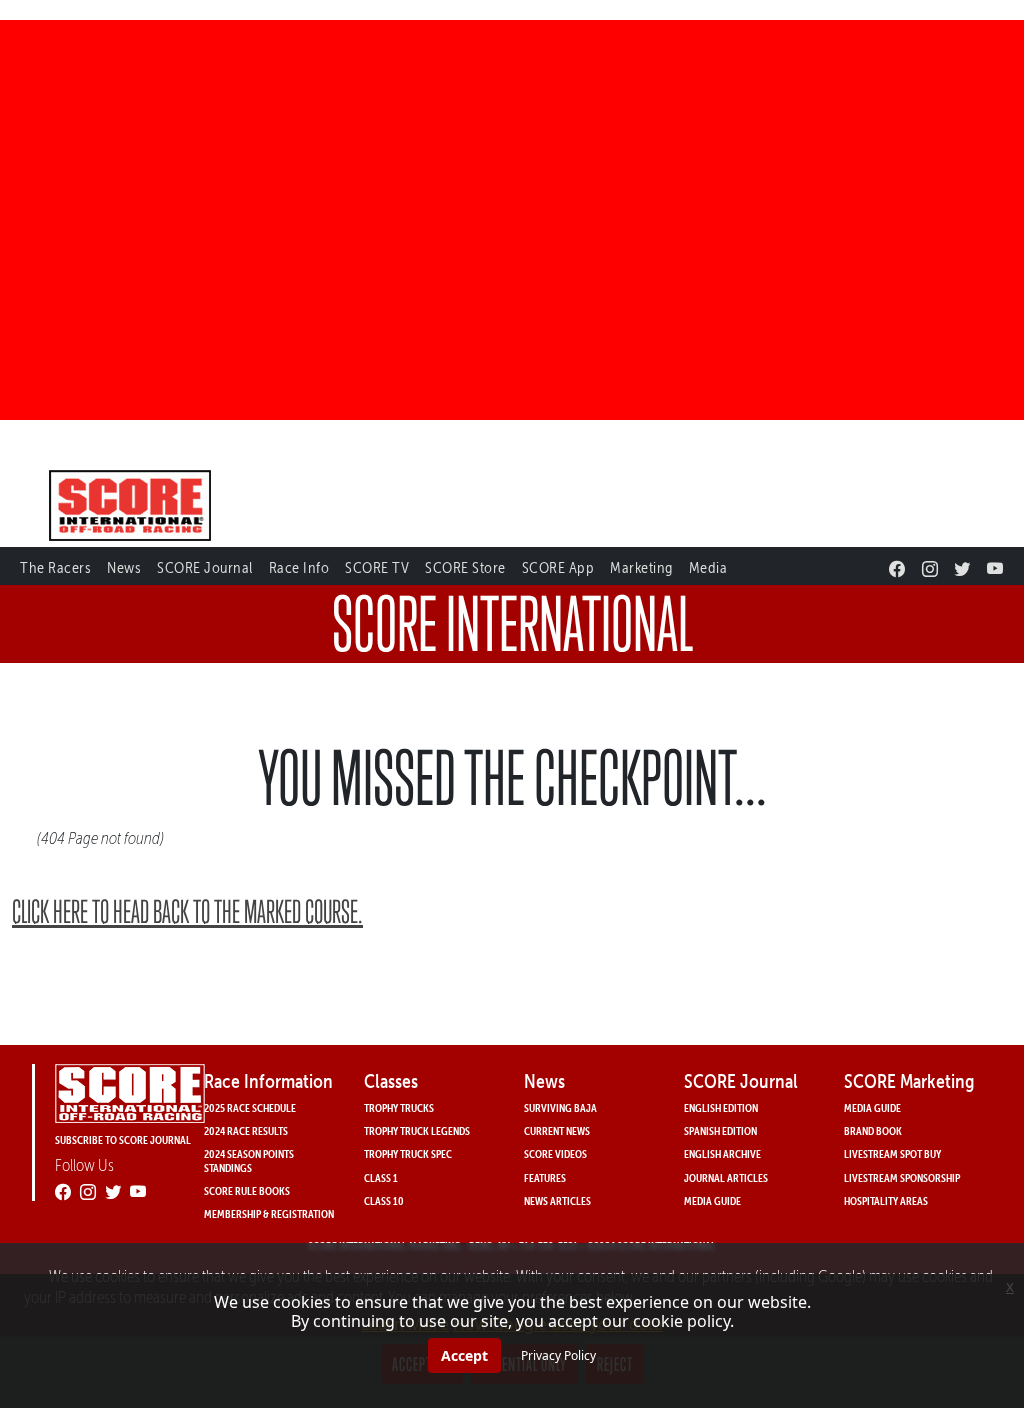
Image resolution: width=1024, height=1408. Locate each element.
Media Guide (712, 1200)
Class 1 (381, 1177)
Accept (464, 1355)
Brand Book (873, 1130)
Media (708, 567)
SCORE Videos (555, 1153)
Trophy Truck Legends (417, 1130)
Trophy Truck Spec (408, 1153)
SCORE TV (377, 567)
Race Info (299, 567)
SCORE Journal (205, 567)
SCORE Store (465, 567)
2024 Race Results (246, 1130)
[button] (55, 564)
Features (545, 1177)
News (124, 567)
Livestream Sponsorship (902, 1177)
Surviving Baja (560, 1107)
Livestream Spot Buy (892, 1153)
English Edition (721, 1107)
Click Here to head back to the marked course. (187, 911)
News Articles (557, 1200)
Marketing (641, 567)
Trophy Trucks (399, 1107)
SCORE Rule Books (247, 1190)
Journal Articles (726, 1177)
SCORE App (558, 567)
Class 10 (384, 1200)
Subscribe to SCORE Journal (123, 1139)
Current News (557, 1130)
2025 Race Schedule (250, 1107)
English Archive (722, 1153)
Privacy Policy (558, 1355)
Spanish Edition (720, 1130)
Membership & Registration (269, 1213)
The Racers (55, 567)
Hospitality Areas (886, 1200)
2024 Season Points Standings (249, 1160)
